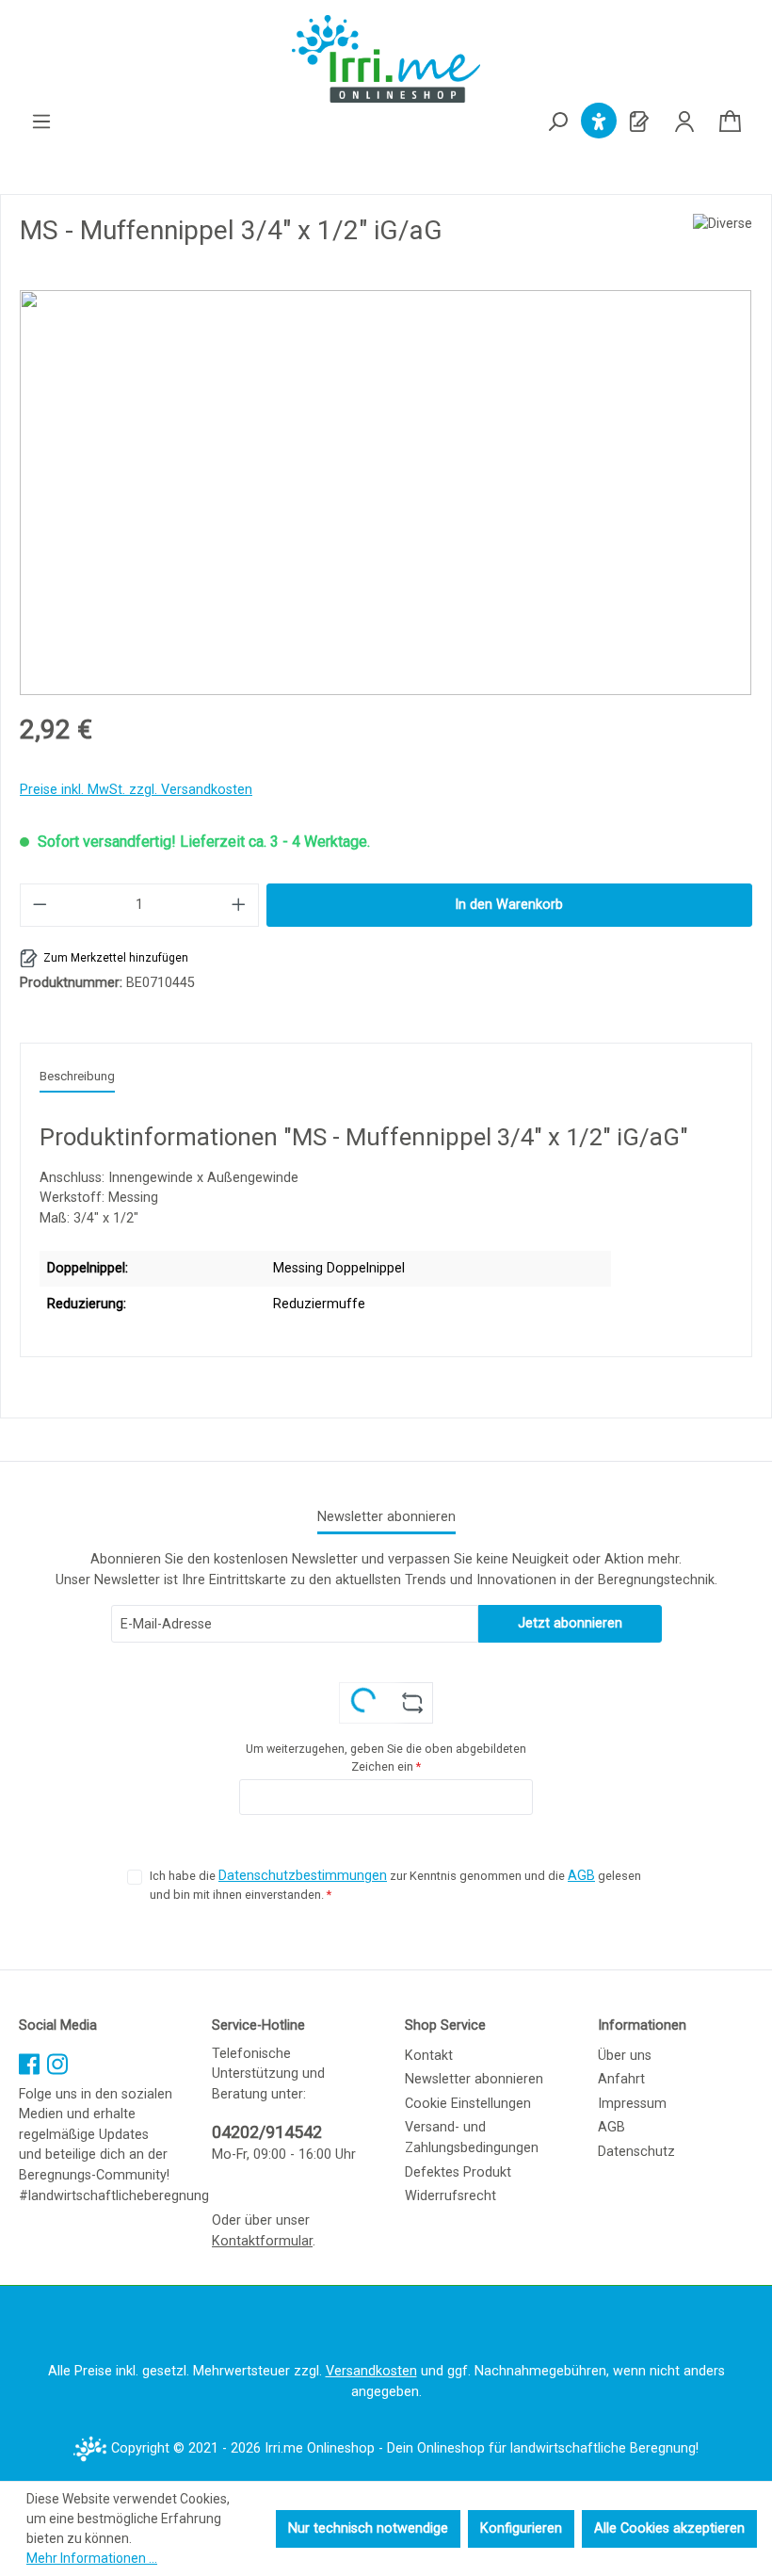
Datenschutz (636, 2152)
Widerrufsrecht (450, 2196)
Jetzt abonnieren (570, 1623)
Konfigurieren (521, 2528)
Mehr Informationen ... (92, 2558)
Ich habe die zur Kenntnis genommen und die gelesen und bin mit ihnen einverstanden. (395, 1885)
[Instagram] (57, 2060)
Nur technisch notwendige (368, 2528)
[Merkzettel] (639, 122)
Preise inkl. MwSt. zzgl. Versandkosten (136, 790)
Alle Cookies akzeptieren (669, 2528)
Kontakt (429, 2056)
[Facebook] (29, 2060)
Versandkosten (371, 2371)
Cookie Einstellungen (468, 2104)
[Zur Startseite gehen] (386, 59)
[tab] (77, 1077)
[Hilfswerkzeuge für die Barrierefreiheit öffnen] (599, 122)
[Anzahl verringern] (40, 905)
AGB (581, 1876)
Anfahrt (621, 2079)
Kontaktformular (262, 2241)
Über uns (625, 2056)
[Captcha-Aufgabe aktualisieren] (413, 1703)
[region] (386, 493)
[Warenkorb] (730, 122)
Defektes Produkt (458, 2172)
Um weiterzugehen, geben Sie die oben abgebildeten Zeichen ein (386, 1758)
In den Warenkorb (509, 905)
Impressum (632, 2104)
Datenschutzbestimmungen (303, 1876)
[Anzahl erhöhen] (239, 905)
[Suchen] (557, 123)
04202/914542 (267, 2132)
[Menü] (41, 122)
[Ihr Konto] (684, 122)
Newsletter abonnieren (474, 2079)
